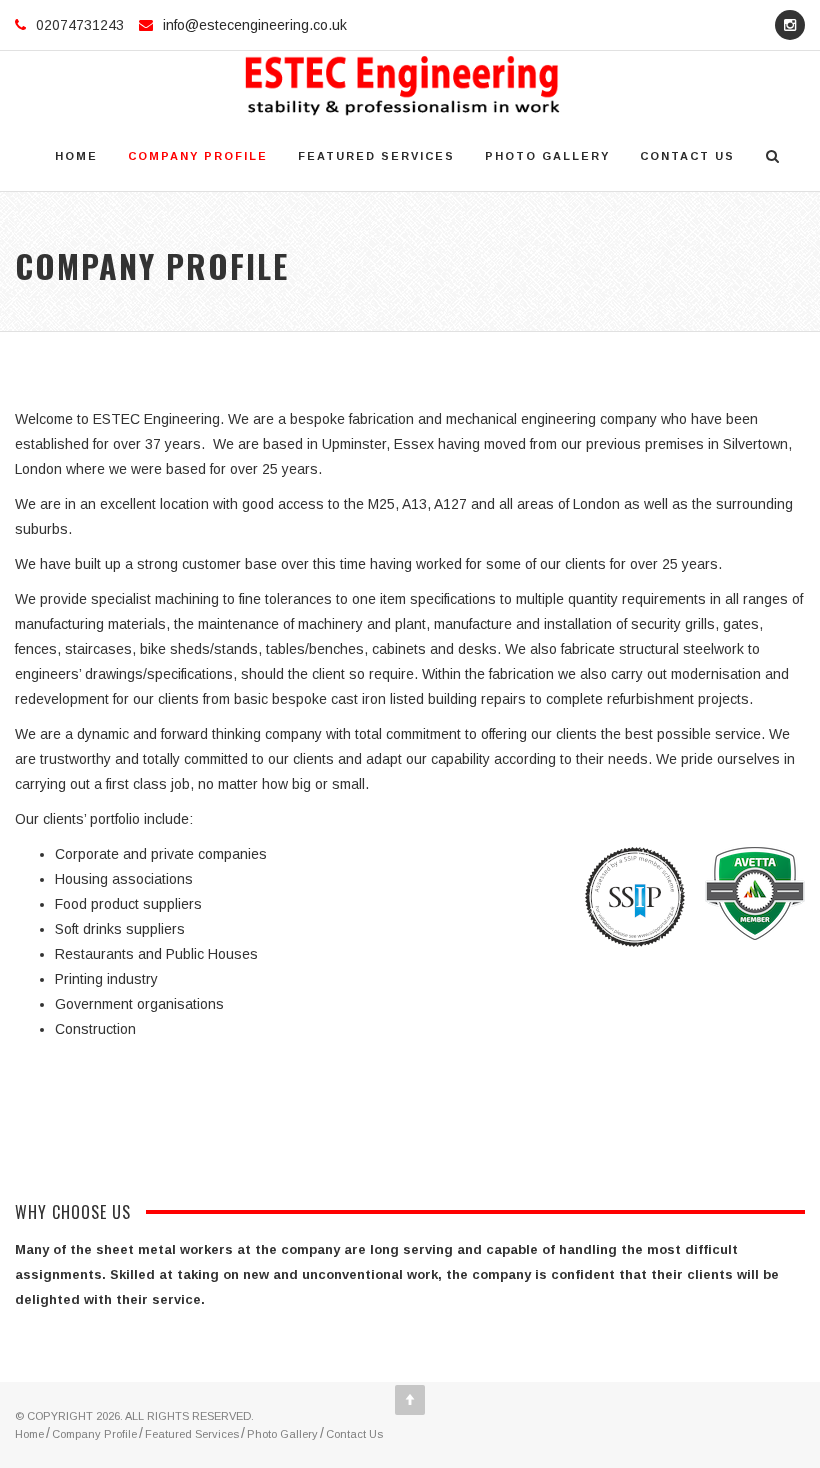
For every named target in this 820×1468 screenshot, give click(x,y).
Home (76, 156)
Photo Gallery (547, 156)
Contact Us (687, 156)
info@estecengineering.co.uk (255, 25)
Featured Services (376, 156)
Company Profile (198, 156)
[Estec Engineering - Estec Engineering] (402, 86)
